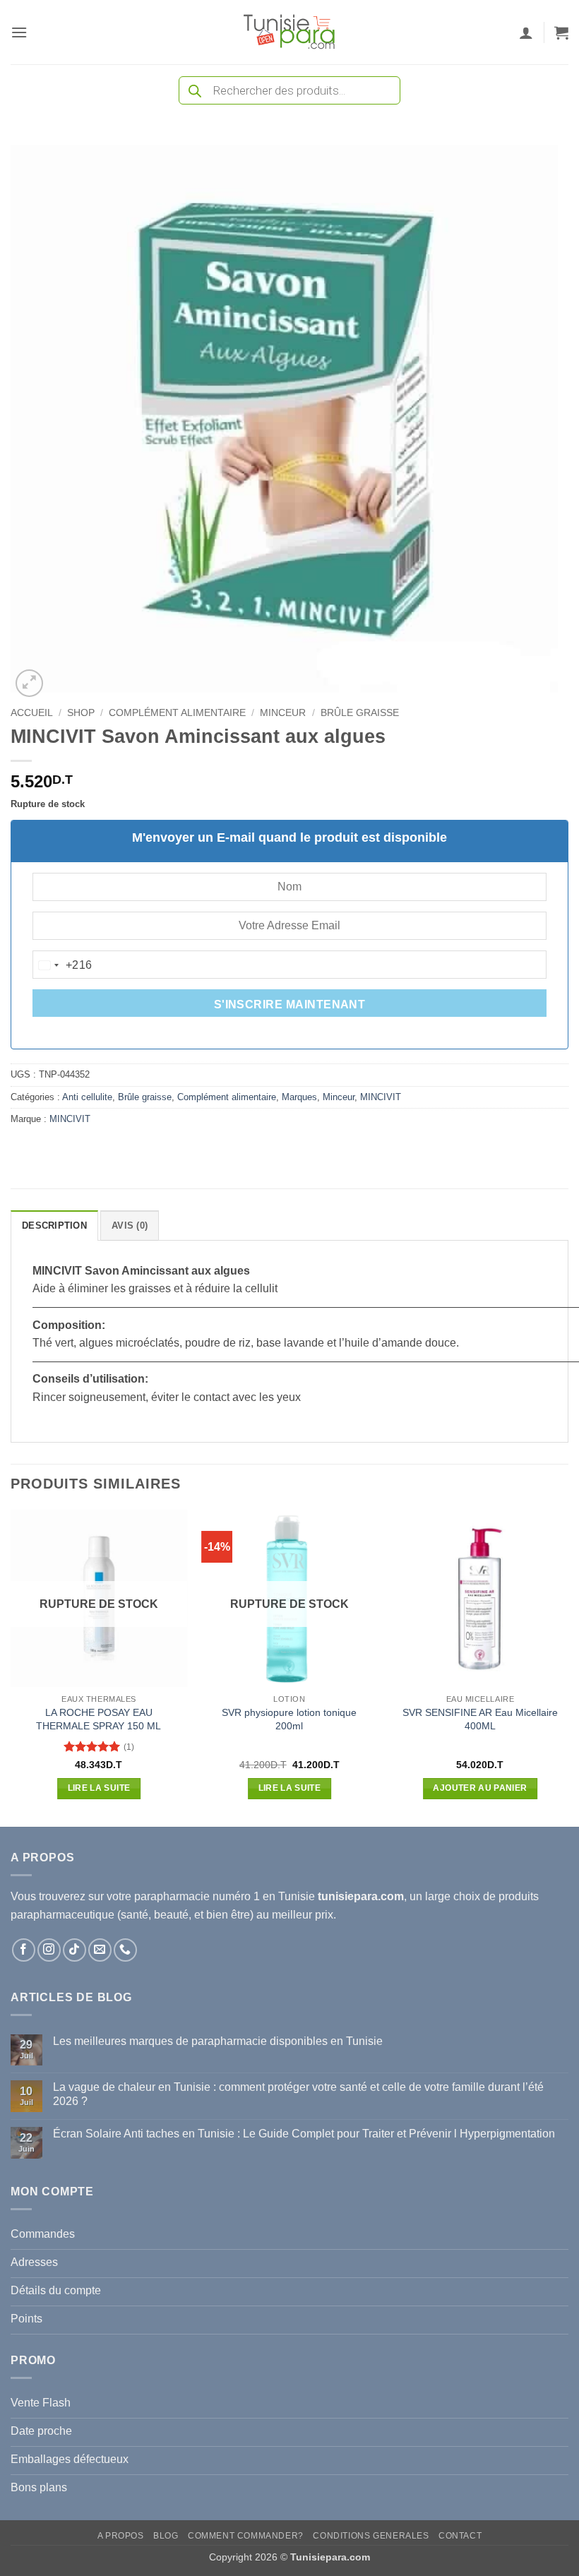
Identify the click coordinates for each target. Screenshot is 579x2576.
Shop (81, 713)
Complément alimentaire (177, 713)
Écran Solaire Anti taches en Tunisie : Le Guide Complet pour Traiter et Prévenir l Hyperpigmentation (304, 2134)
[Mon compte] (526, 32)
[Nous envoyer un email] (100, 1950)
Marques (299, 1097)
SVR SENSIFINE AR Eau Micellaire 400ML (480, 1719)
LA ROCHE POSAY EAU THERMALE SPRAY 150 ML (99, 1719)
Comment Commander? (246, 2536)
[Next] (568, 1667)
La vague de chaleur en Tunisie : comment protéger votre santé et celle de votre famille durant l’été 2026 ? (298, 2094)
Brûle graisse (360, 713)
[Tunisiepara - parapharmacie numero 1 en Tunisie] (289, 32)
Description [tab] (54, 1226)
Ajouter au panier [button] (480, 1788)
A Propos (121, 2536)
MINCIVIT (381, 1097)
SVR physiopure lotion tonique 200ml (289, 1719)
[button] (19, 32)
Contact (460, 2536)
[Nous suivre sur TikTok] (74, 1950)
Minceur (283, 713)
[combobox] (63, 965)
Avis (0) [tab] (130, 1226)
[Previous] (11, 1667)
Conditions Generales (371, 2536)
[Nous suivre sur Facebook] (24, 1950)
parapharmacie (172, 1896)
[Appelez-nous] (125, 1950)
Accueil (32, 713)
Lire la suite (99, 1788)
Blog (166, 2536)
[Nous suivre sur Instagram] (49, 1950)
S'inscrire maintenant (290, 1004)
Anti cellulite (87, 1097)
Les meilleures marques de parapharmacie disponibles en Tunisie (218, 2041)
